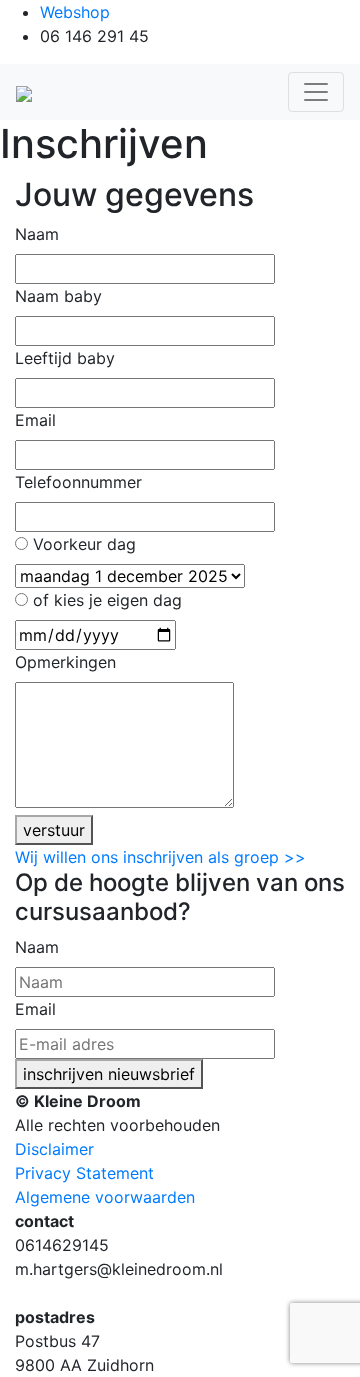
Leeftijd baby (65, 358)
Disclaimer (54, 1149)
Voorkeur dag (84, 544)
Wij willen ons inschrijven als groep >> (160, 857)
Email (35, 420)
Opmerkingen (65, 662)
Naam (37, 234)
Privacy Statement (84, 1173)
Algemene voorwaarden (105, 1197)
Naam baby (58, 296)
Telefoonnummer (78, 482)
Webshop (75, 12)
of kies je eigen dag (107, 600)
